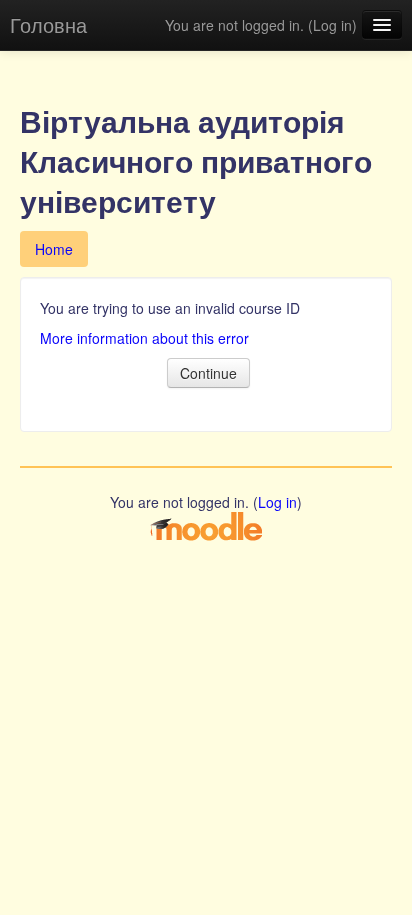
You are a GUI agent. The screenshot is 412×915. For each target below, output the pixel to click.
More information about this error (144, 338)
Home (54, 249)
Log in (332, 25)
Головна (48, 24)
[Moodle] (206, 525)
